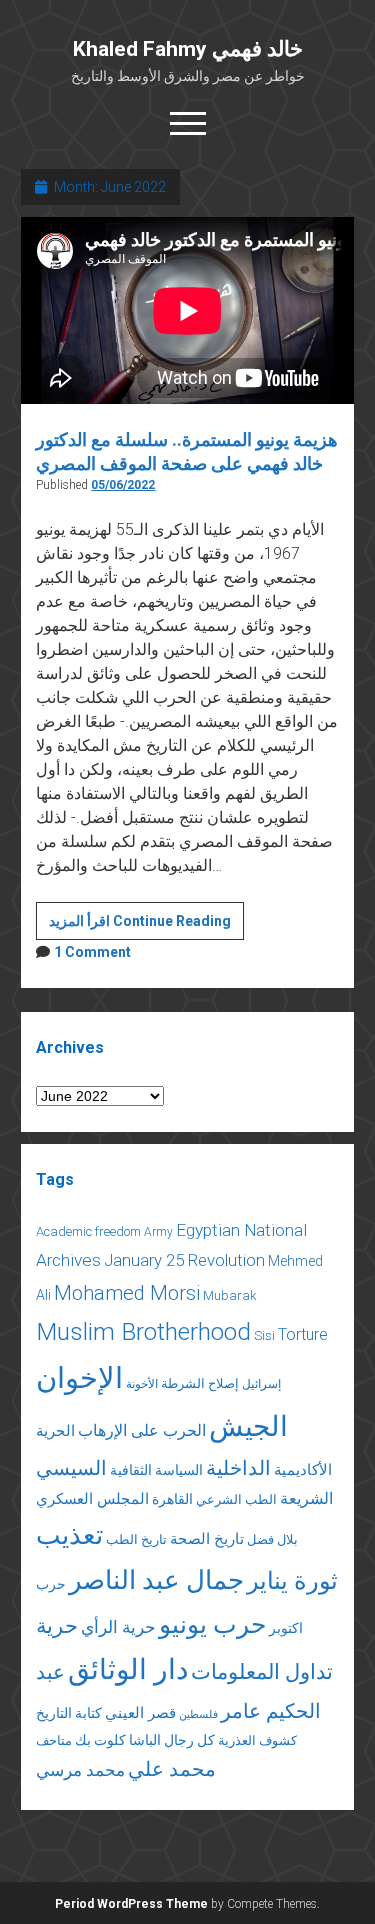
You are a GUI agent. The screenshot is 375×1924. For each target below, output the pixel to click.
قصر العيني (140, 1713)
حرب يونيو (212, 1624)
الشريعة (306, 1498)
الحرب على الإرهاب (142, 1430)
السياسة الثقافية (156, 1470)
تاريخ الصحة (207, 1539)
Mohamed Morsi (127, 1293)
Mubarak (230, 1295)
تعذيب (69, 1535)
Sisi (264, 1335)
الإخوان (79, 1378)
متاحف (54, 1740)
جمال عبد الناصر (156, 1580)
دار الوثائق (128, 1669)
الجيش (248, 1426)
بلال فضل (272, 1539)
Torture (303, 1334)
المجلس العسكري (92, 1499)
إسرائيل (261, 1384)
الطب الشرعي (236, 1499)
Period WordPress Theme (131, 1904)
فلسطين (198, 1714)
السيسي (71, 1468)
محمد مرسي (80, 1770)
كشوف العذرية (257, 1740)
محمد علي (172, 1769)
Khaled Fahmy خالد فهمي (188, 49)
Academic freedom (88, 1231)
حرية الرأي (118, 1627)
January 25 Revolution (184, 1260)
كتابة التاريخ (69, 1713)
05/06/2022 (123, 485)
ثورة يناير (292, 1581)
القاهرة (172, 1499)
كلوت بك (100, 1740)
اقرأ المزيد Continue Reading (146, 926)
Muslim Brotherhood (143, 1331)
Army (158, 1232)
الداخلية (238, 1468)
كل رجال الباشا (172, 1740)
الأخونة (142, 1384)
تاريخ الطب (136, 1539)
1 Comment (92, 952)
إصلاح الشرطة (200, 1383)
